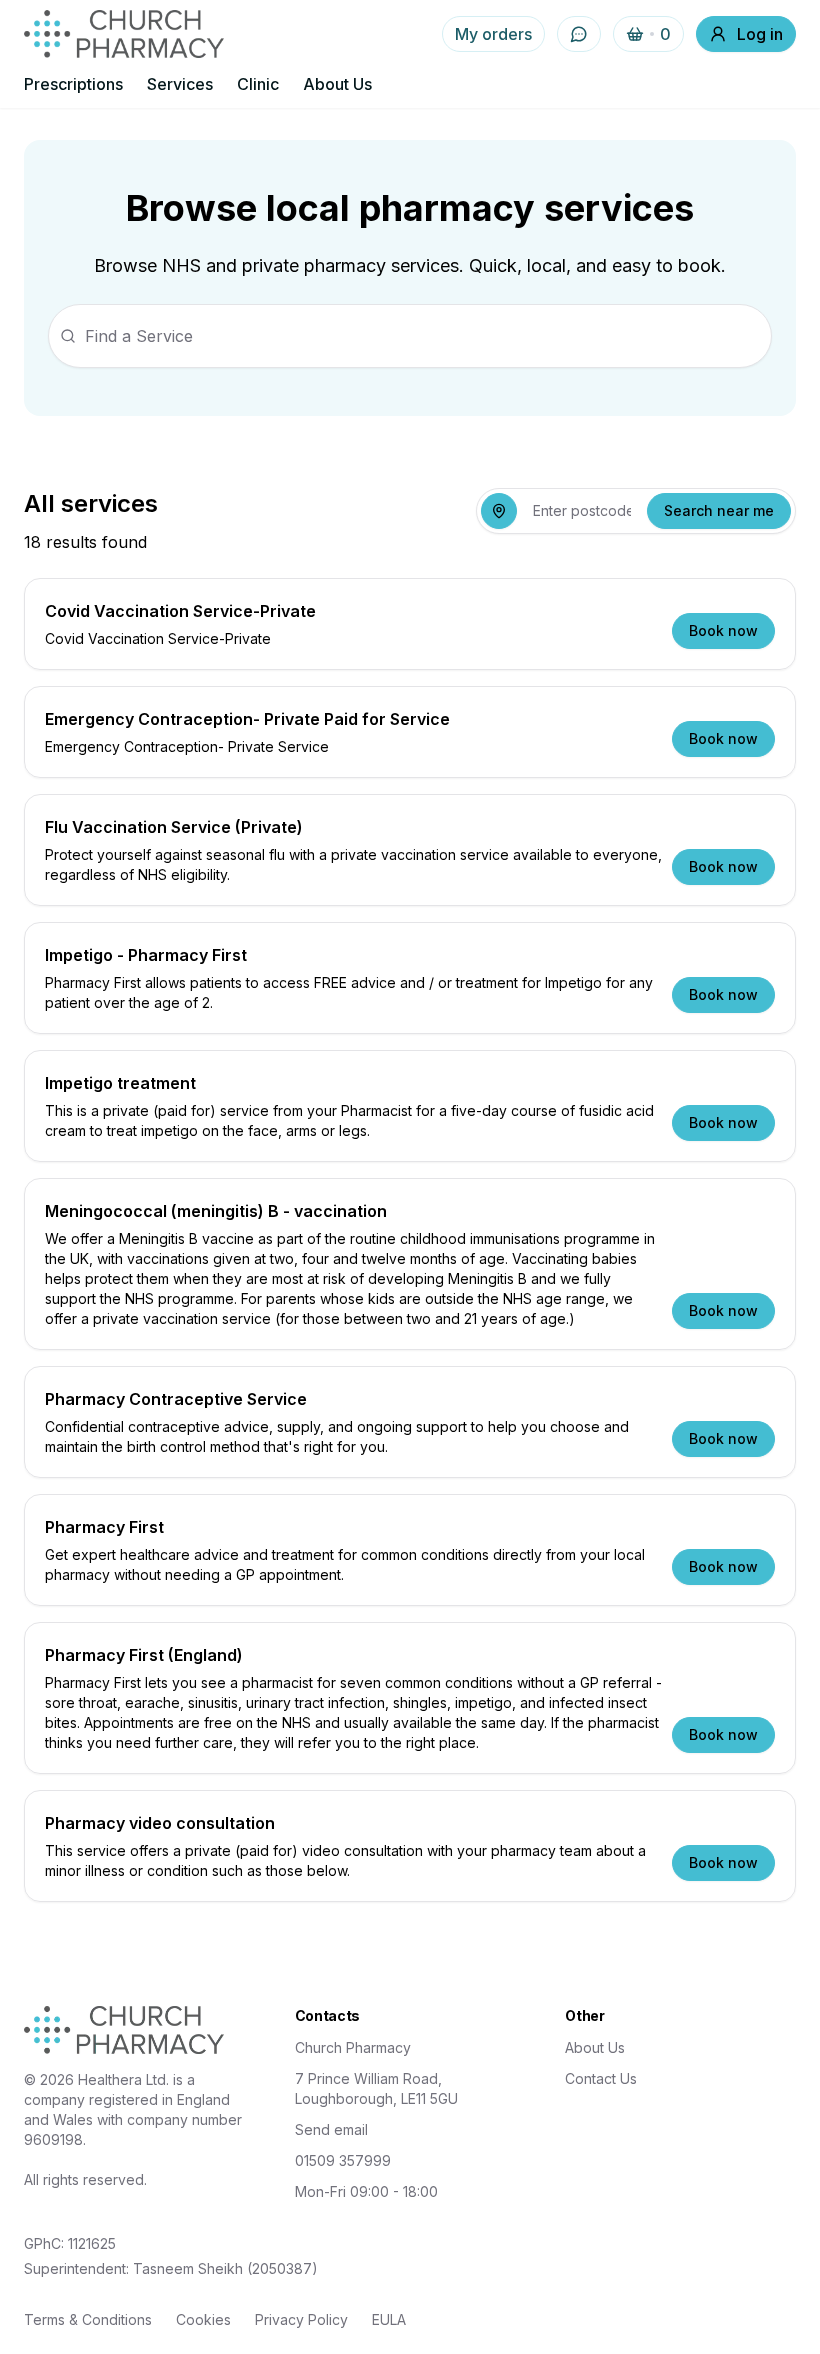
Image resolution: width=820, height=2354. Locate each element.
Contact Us (601, 2078)
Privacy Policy (301, 2319)
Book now (723, 630)
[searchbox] (410, 336)
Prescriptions (73, 84)
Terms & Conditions (88, 2319)
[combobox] (582, 511)
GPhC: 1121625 (70, 2243)
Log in (760, 34)
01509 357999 (343, 2160)
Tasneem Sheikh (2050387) (225, 2268)
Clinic (258, 84)
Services (180, 84)
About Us (337, 84)
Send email (331, 2129)
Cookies (203, 2319)
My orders (493, 34)
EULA (389, 2319)
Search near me (719, 510)
